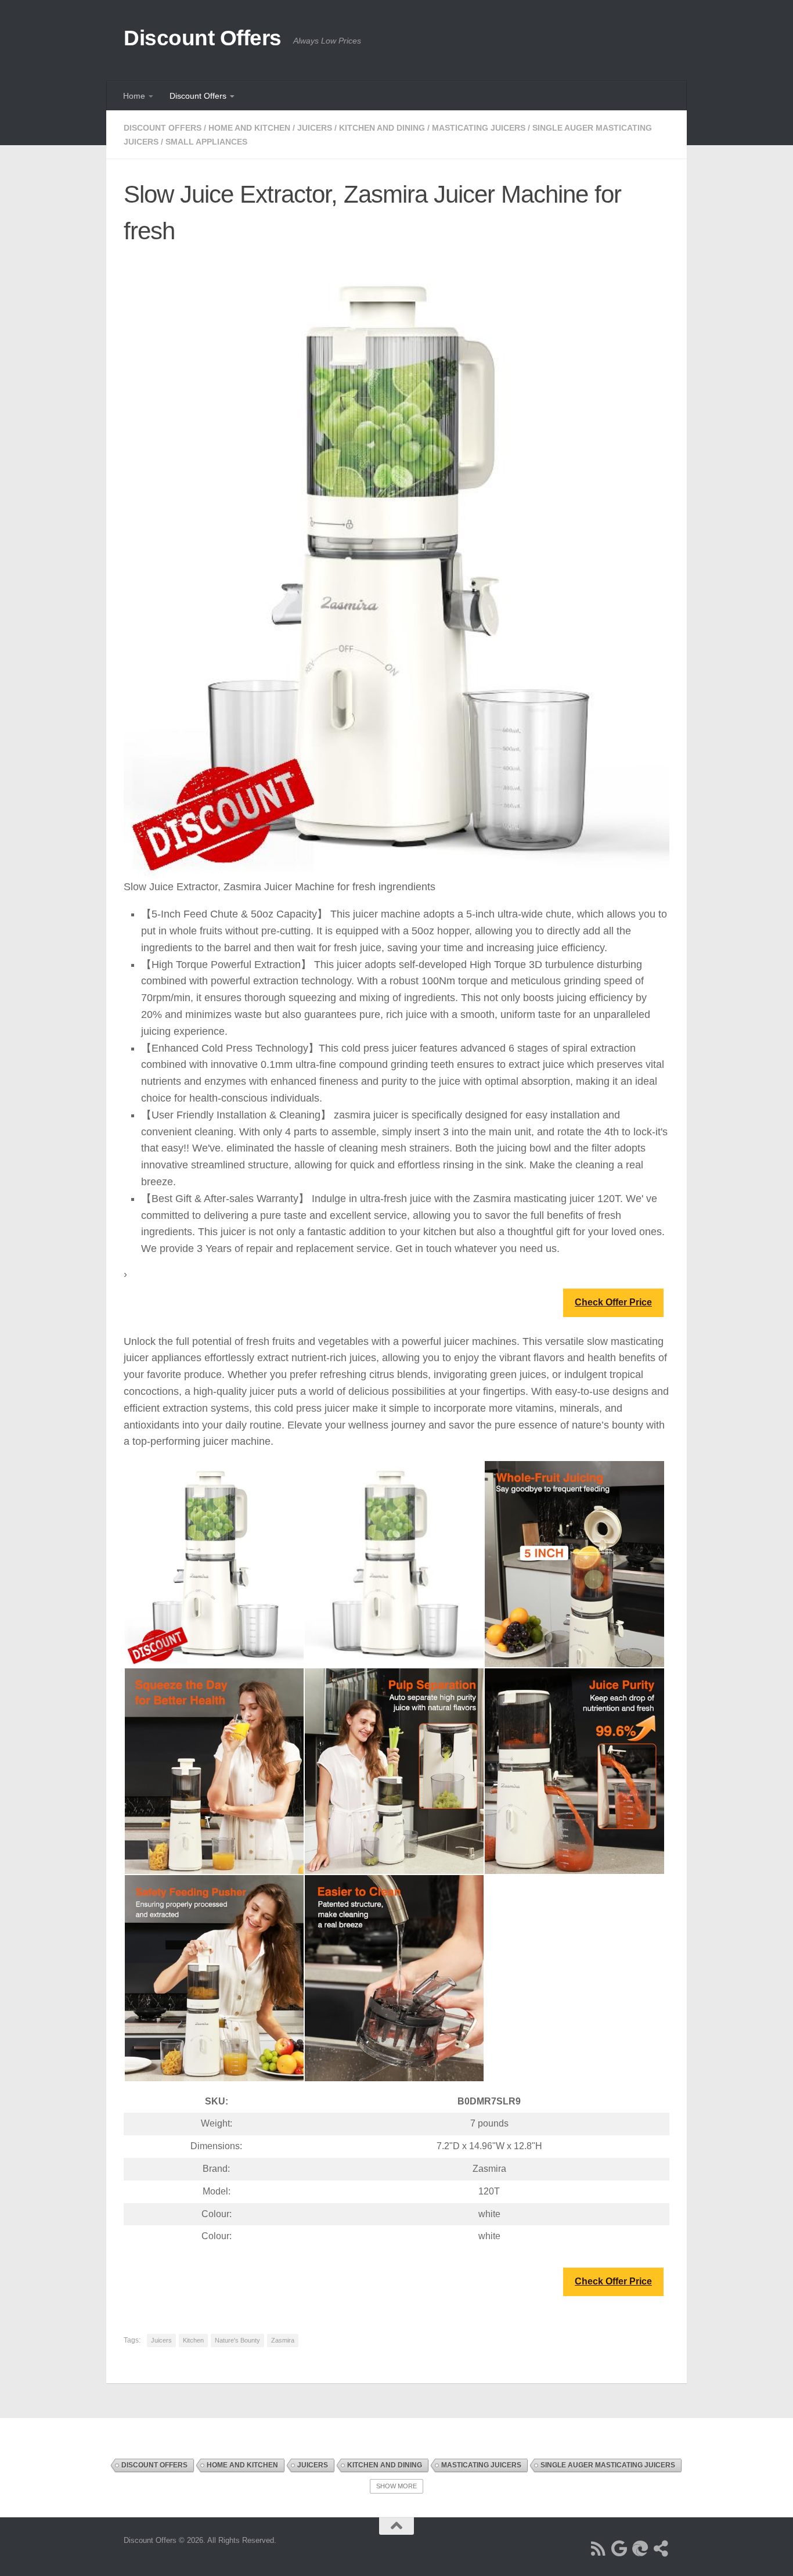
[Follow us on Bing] (640, 2549)
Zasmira (283, 2340)
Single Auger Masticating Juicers (608, 2465)
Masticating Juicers (479, 128)
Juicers (315, 128)
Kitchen (193, 2340)
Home (134, 96)
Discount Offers (203, 38)
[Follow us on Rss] (599, 2549)
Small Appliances (206, 142)
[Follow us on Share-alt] (661, 2549)
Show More (396, 2486)
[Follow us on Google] (619, 2549)
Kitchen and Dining (382, 128)
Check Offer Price (613, 1302)
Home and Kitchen (249, 128)
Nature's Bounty (237, 2340)
